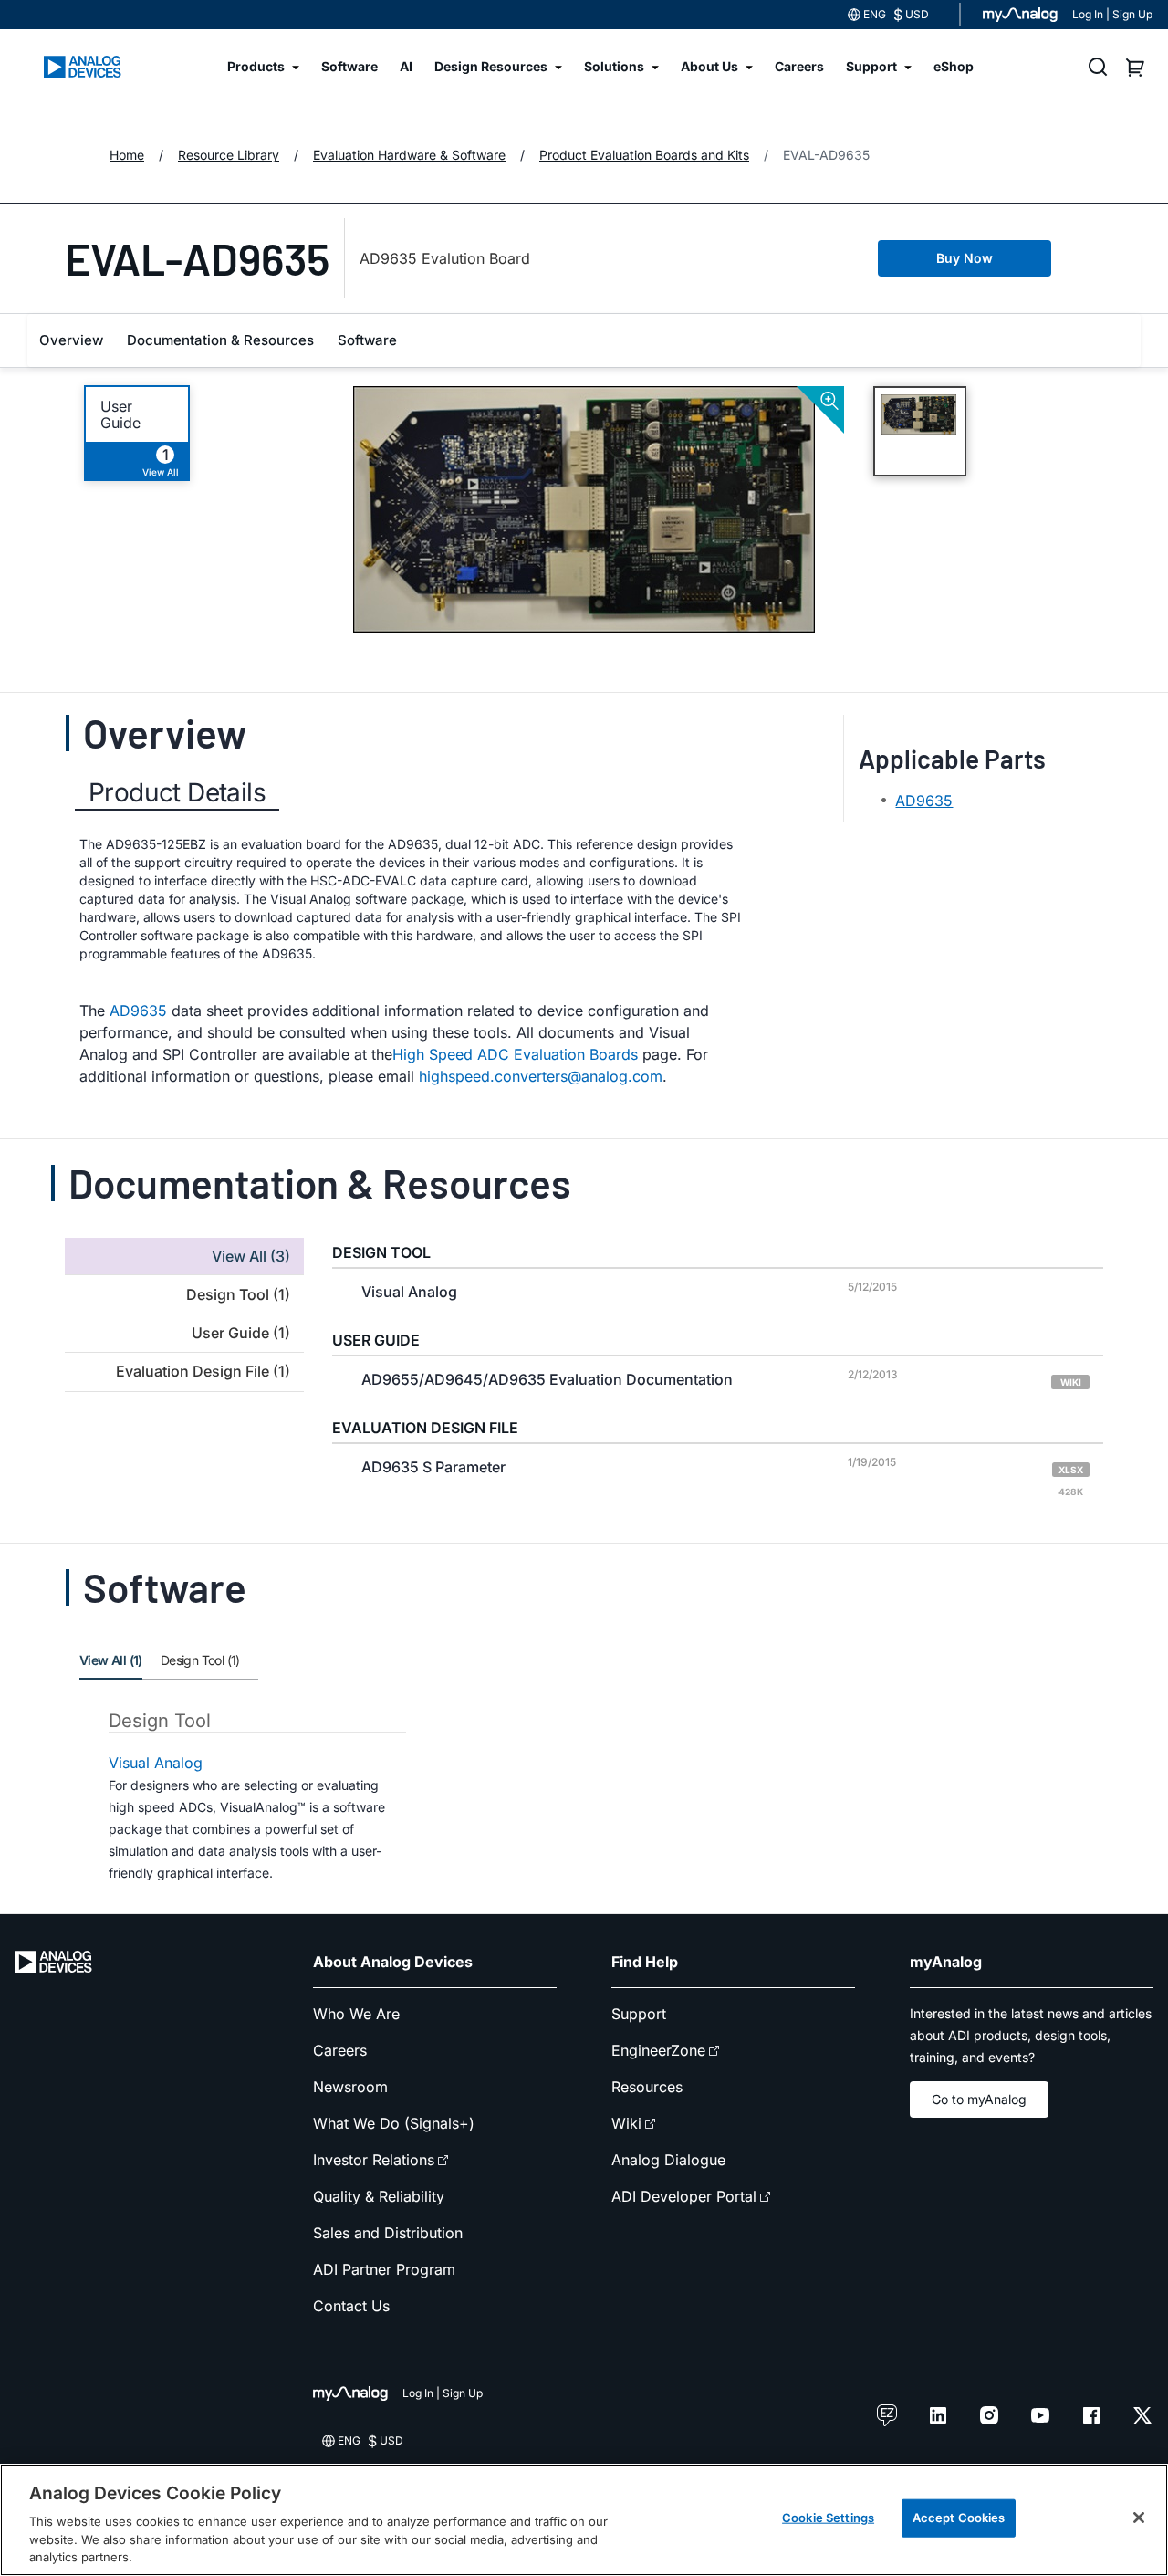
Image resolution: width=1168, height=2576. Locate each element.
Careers (340, 2050)
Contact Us (351, 2306)
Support (639, 2014)
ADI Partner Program (384, 2269)
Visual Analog (156, 1763)
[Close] (1139, 2518)
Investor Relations (374, 2160)
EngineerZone (658, 2050)
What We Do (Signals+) (394, 2123)
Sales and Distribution (388, 2233)
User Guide (120, 414)
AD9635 (138, 1011)
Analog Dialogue (668, 2160)
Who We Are (356, 2014)
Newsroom (350, 2087)
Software (367, 340)
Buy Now (965, 258)
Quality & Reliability (379, 2196)
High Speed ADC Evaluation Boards (515, 1054)
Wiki (626, 2123)
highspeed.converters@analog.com (541, 1076)
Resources (647, 2087)
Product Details (177, 792)
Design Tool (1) (200, 1660)
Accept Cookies (959, 2518)
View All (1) (111, 1660)
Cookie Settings (828, 2518)
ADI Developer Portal (684, 2196)
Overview (71, 340)
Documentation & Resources (220, 340)
